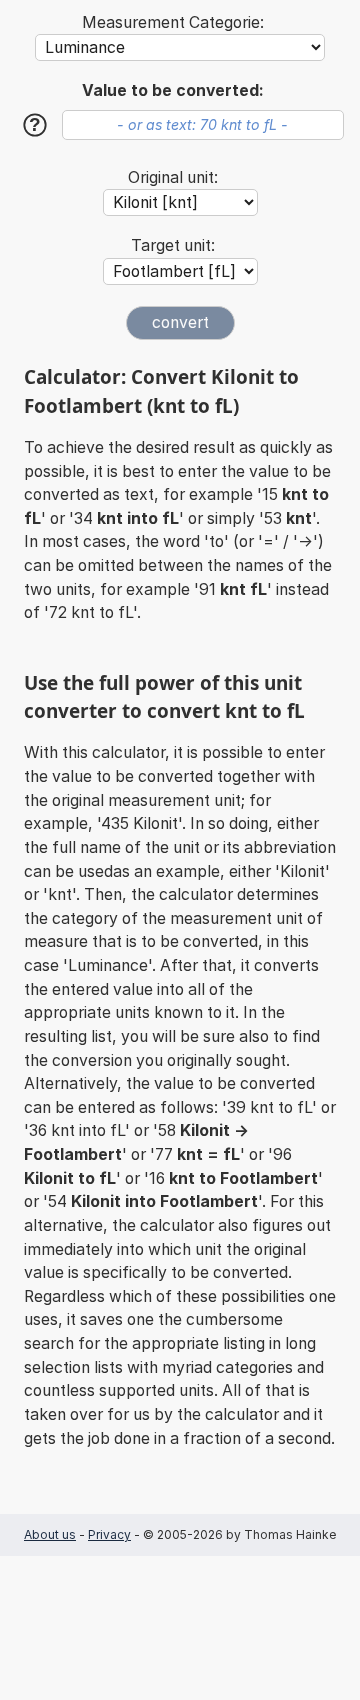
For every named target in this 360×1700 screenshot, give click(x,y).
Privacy (109, 1534)
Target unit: (173, 245)
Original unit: (173, 177)
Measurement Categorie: (173, 22)
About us (50, 1534)
